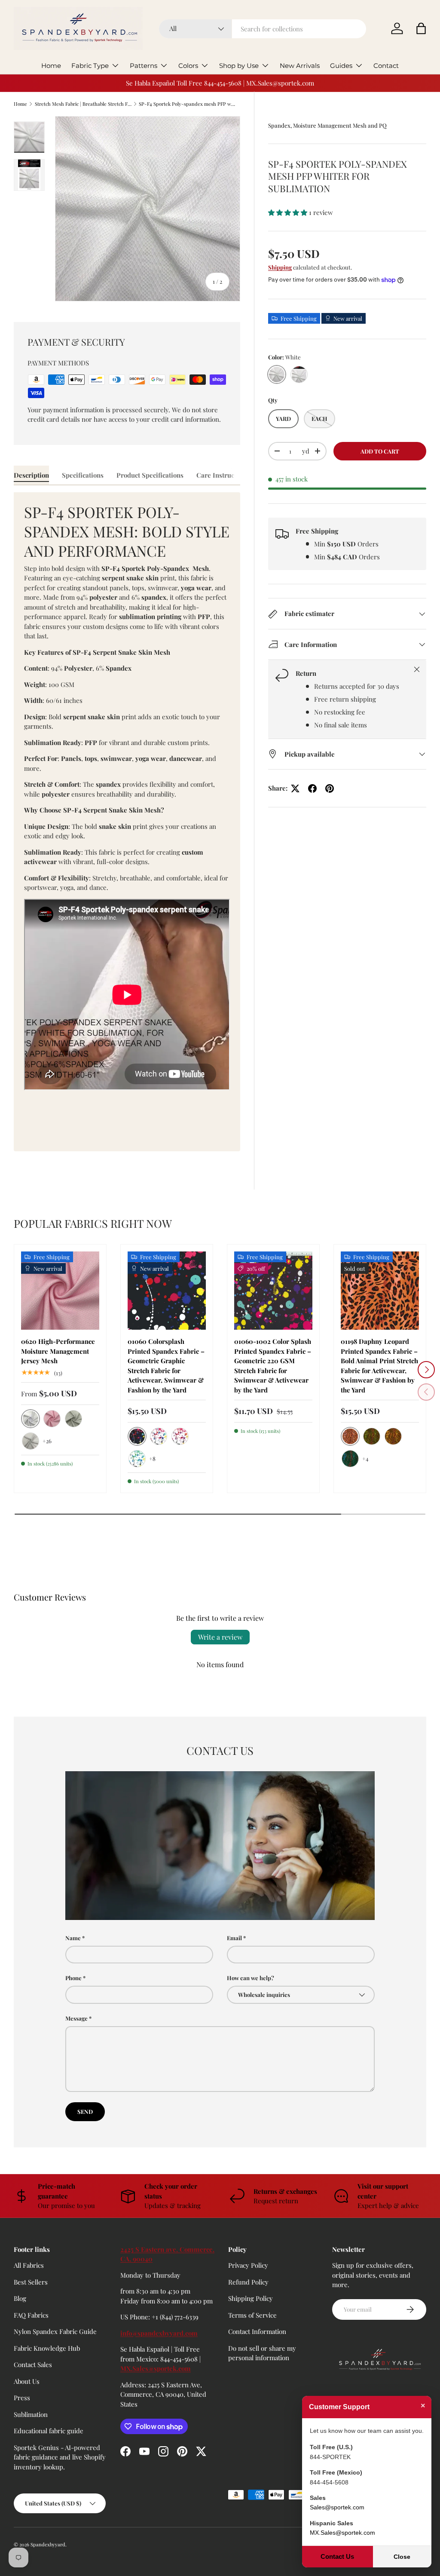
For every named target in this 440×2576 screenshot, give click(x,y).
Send (85, 2111)
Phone (73, 1978)
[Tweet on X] (295, 788)
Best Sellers (31, 2282)
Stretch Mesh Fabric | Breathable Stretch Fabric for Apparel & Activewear (83, 104)
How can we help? (251, 1978)
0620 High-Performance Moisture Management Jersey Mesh (58, 1351)
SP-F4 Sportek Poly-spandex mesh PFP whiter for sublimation (187, 104)
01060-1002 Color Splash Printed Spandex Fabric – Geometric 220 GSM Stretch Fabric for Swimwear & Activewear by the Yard (273, 1366)
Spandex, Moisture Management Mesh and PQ (327, 125)
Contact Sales (33, 2364)
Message (76, 2018)
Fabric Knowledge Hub (47, 2348)
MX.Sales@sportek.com (156, 2368)
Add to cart (380, 451)
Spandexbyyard (48, 2544)
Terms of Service (252, 2315)
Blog (20, 2298)
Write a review (220, 1637)
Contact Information (257, 2331)
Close (402, 2557)
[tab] (31, 475)
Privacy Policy (248, 2265)
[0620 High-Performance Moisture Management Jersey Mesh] (60, 1291)
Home (51, 66)
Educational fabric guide (49, 2431)
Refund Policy (248, 2282)
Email (234, 1938)
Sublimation (31, 2414)
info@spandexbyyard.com (159, 2333)
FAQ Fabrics (31, 2315)
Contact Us (337, 2556)
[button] (421, 28)
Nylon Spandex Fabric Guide (55, 2331)
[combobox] (263, 29)
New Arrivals (300, 66)
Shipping (280, 267)
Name (73, 1938)
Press (22, 2398)
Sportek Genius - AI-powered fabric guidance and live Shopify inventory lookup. (60, 2457)
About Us (27, 2381)
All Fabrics (29, 2265)
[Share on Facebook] (312, 788)
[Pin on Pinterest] (330, 788)
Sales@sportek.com (337, 2507)
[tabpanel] (127, 822)
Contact (386, 66)
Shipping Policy (251, 2298)
